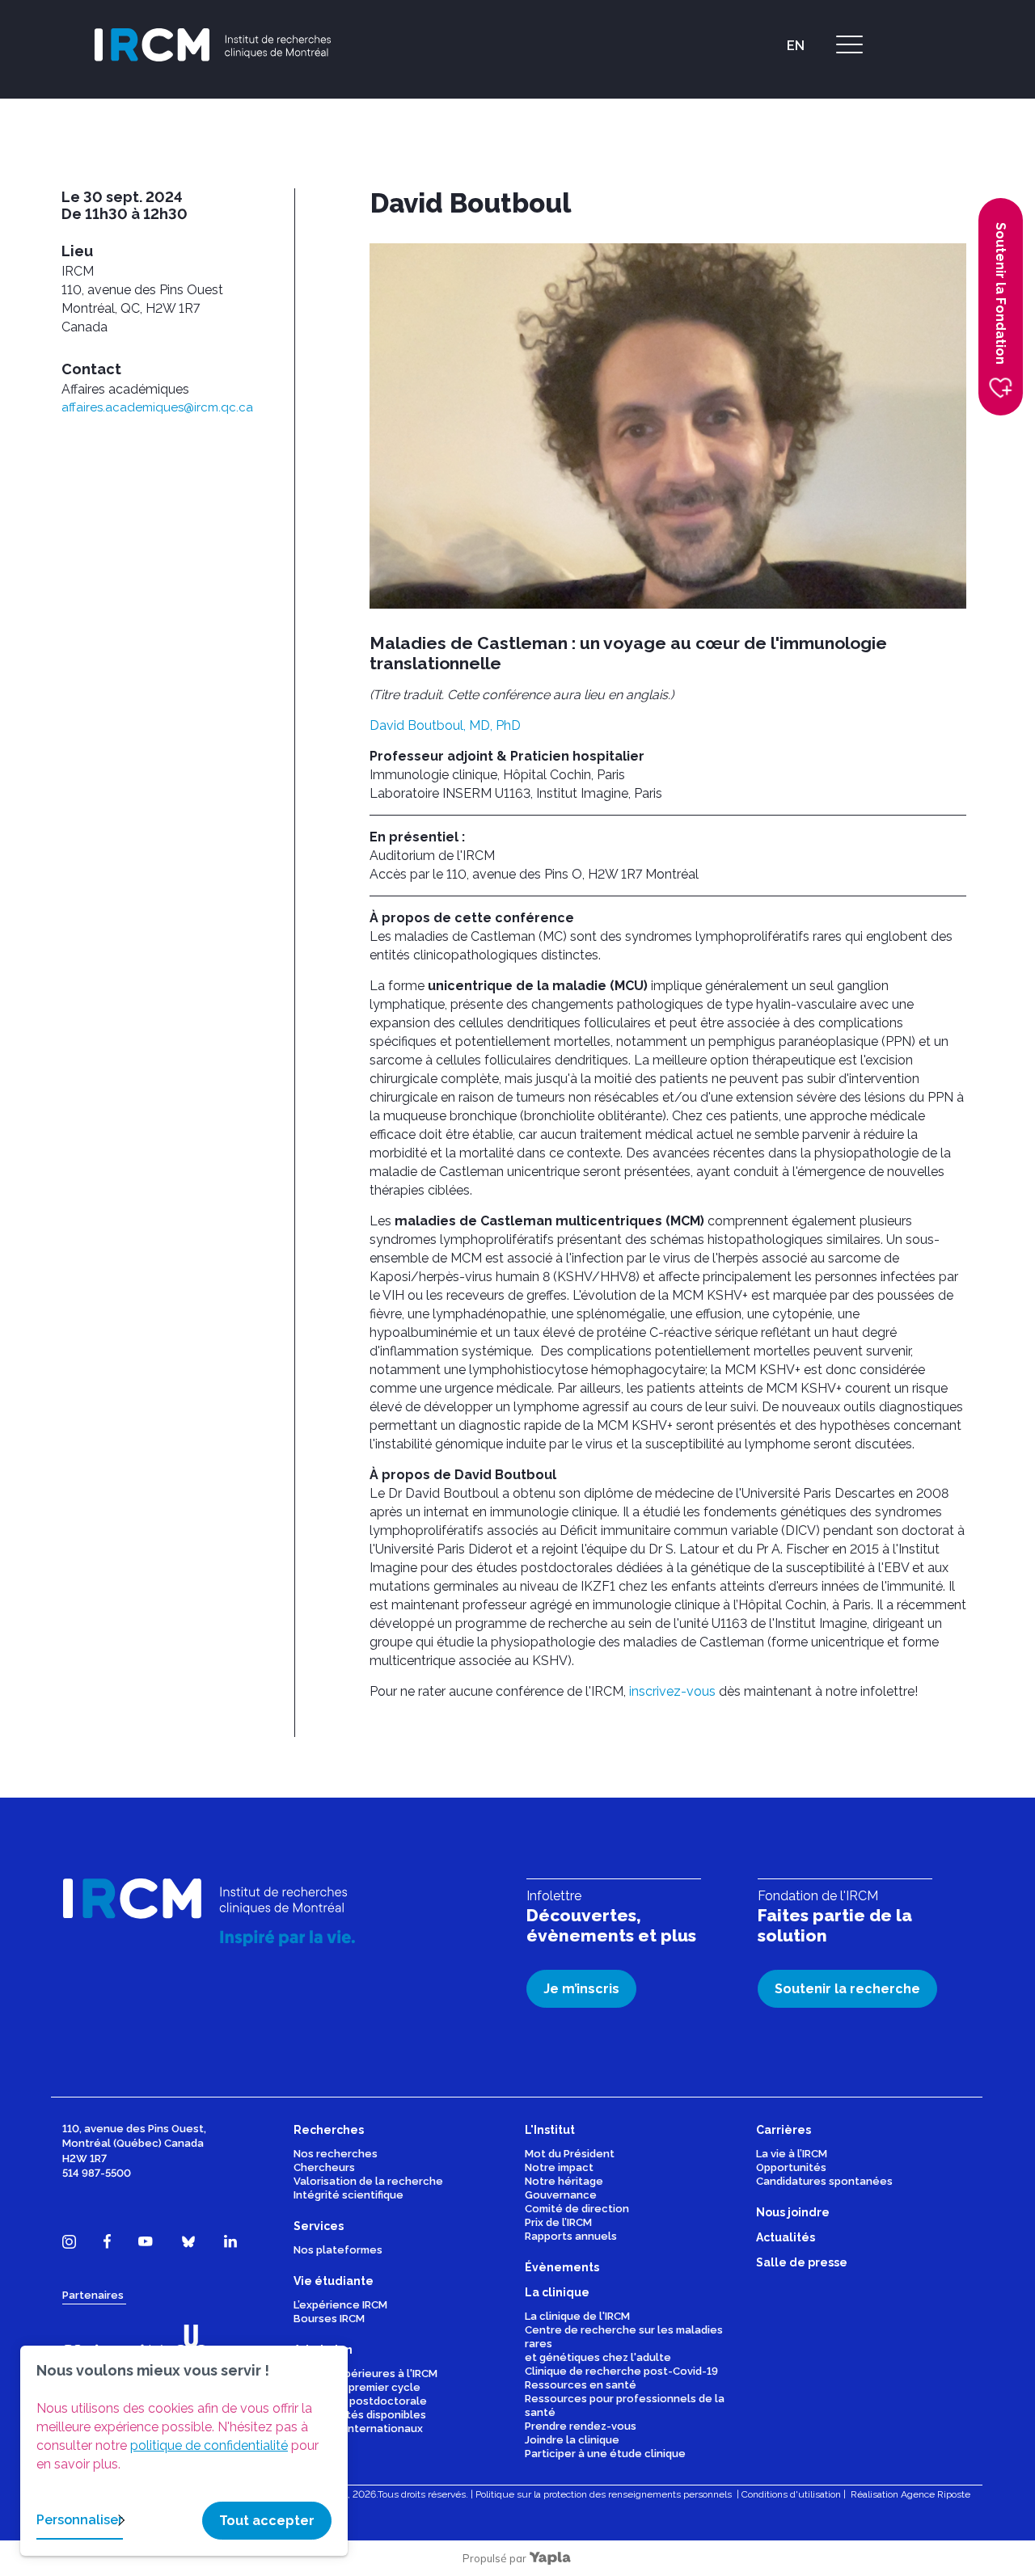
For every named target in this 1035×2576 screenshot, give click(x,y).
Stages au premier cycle (357, 2387)
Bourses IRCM (329, 2319)
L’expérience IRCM (340, 2305)
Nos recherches (336, 2154)
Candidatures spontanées (824, 2181)
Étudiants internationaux (358, 2428)
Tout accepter (267, 2521)
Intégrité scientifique (349, 2195)
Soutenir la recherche (847, 1989)
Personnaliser (80, 2520)
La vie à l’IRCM (792, 2154)
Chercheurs (324, 2167)
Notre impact (559, 2167)
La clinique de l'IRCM (577, 2316)
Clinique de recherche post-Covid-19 (621, 2371)
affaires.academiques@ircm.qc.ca (157, 407)
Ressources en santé (581, 2385)
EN (796, 46)
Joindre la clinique (572, 2440)
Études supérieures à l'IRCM (365, 2374)
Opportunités (791, 2167)
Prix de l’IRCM (558, 2222)
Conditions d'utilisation (791, 2494)
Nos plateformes (338, 2250)
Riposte (954, 2494)
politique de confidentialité (209, 2445)
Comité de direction (577, 2209)
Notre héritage (564, 2181)
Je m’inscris (581, 1989)
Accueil (758, 133)
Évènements (822, 133)
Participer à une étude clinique (605, 2454)
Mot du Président (570, 2154)
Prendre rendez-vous (581, 2426)
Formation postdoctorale (360, 2401)
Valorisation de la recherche (368, 2181)
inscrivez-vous (672, 1691)
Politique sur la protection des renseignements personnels (604, 2494)
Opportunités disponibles (360, 2415)
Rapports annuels (571, 2236)
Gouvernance (561, 2195)
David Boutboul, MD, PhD (445, 725)
